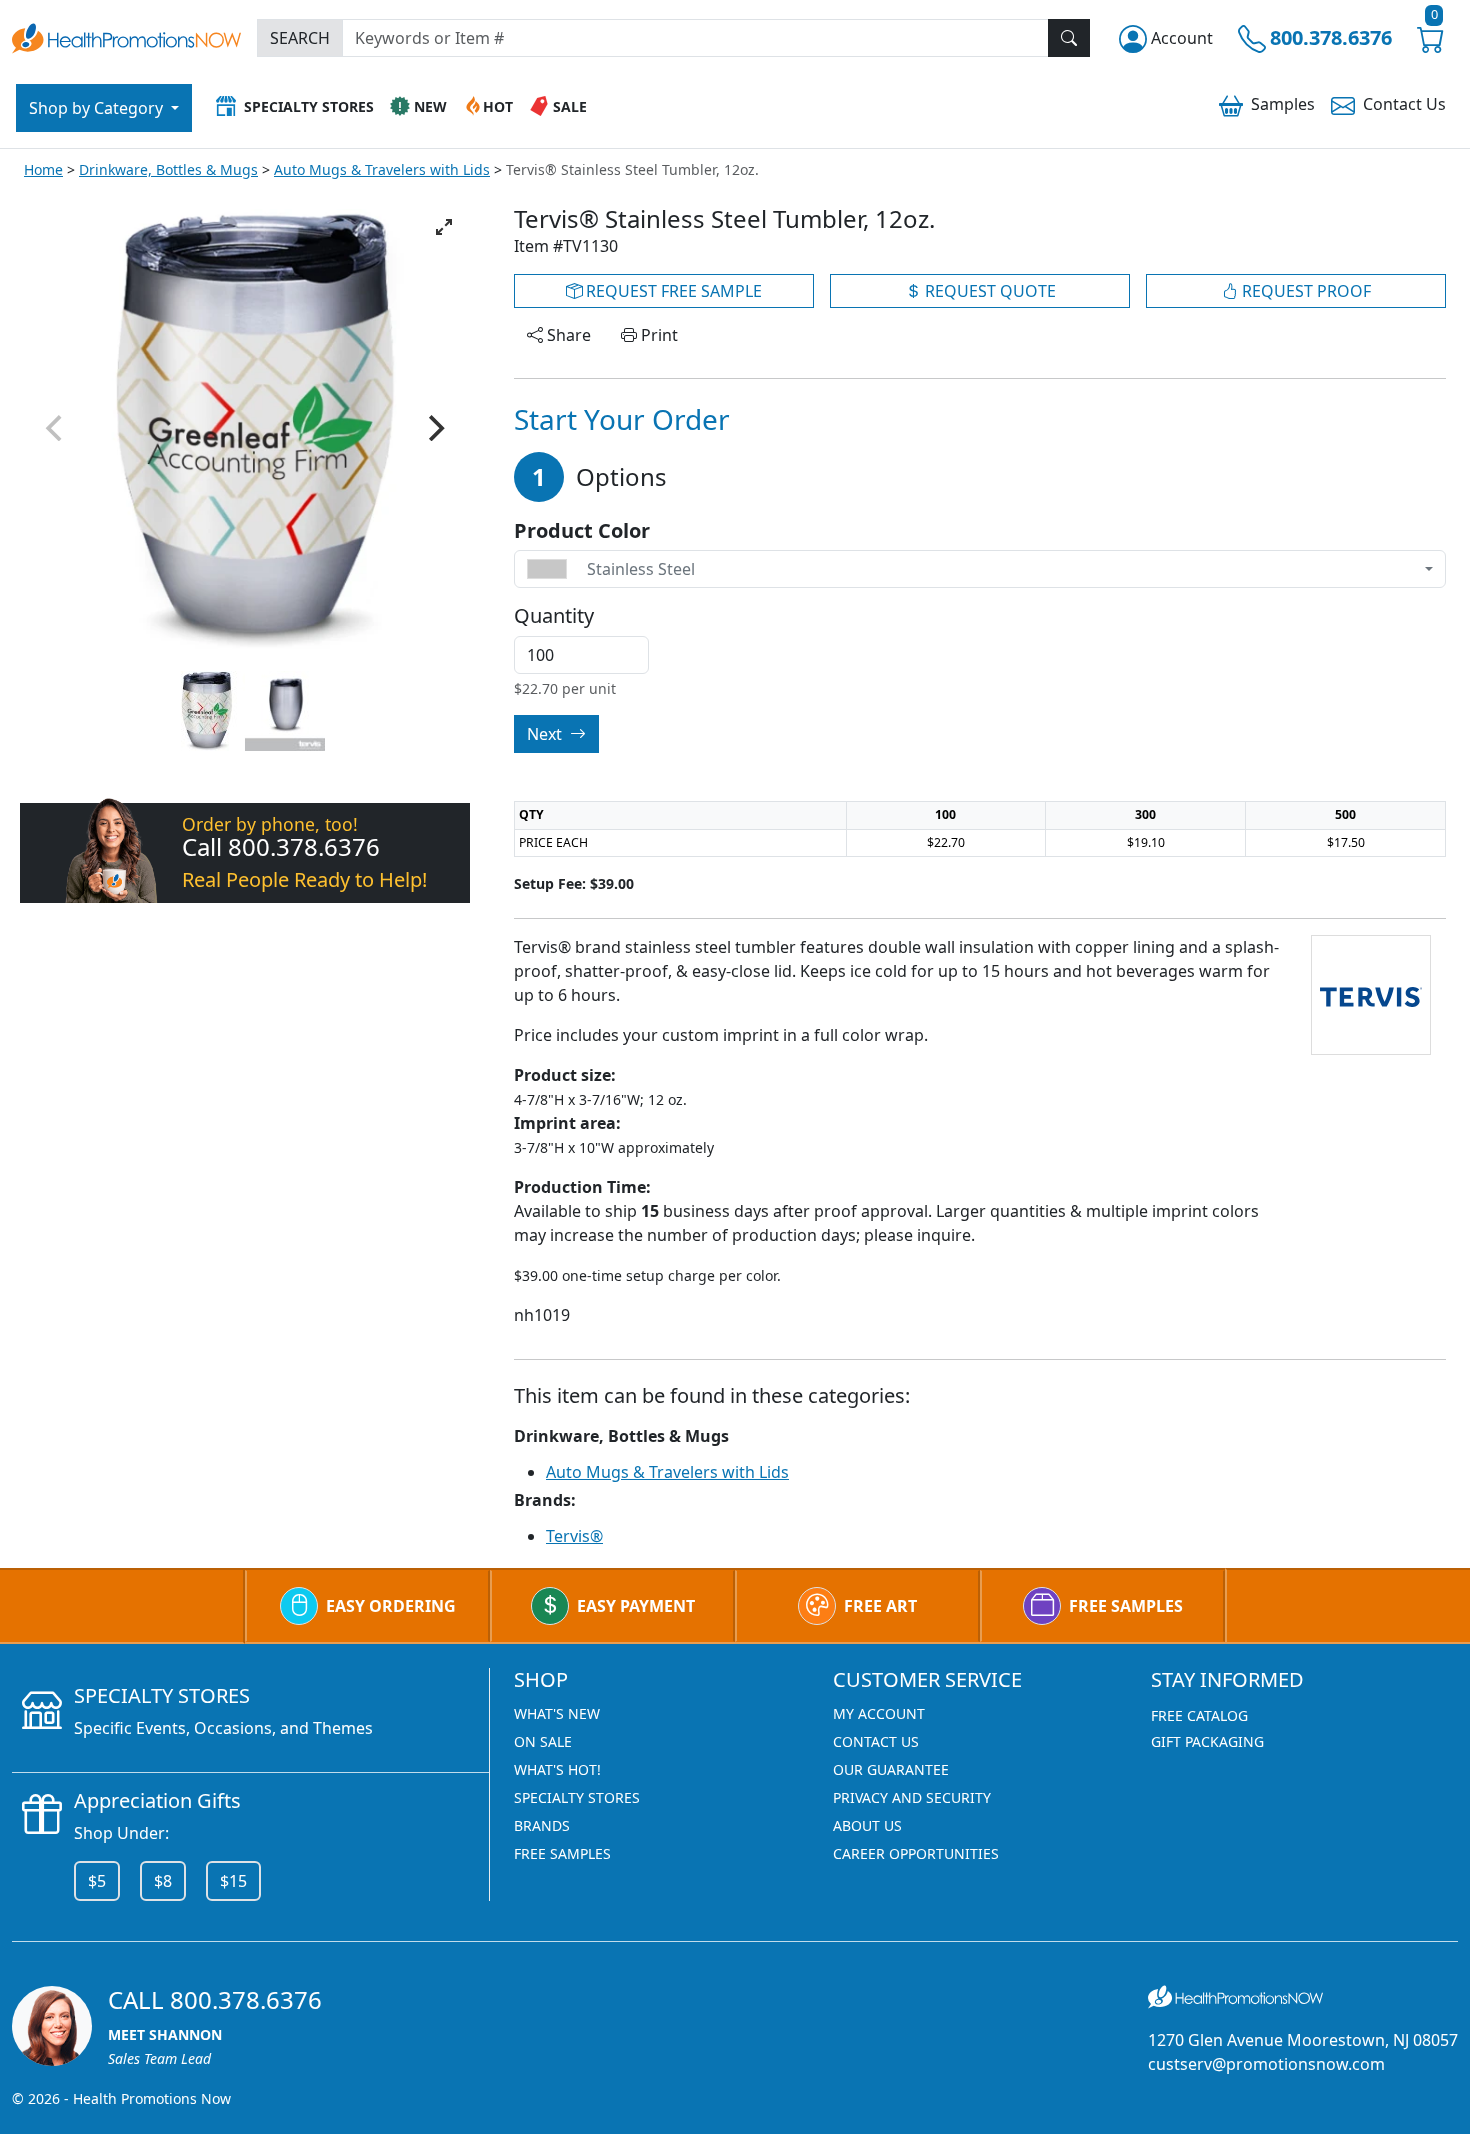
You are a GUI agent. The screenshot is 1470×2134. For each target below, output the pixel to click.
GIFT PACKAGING (1207, 1741)
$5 (97, 1881)
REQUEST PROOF (1304, 291)
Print (657, 335)
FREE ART (880, 1606)
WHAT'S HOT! (557, 1769)
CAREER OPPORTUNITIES (916, 1853)
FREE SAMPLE (672, 291)
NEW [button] (430, 106)
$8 (163, 1881)
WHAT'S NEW (557, 1713)
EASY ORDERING (391, 1606)
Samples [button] (1283, 104)
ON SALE (543, 1741)
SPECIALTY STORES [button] (309, 106)
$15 (233, 1881)
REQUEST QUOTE (988, 291)
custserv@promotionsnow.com (1266, 2064)
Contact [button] (1404, 104)
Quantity (554, 616)
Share (567, 335)
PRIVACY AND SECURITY (912, 1797)
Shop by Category (98, 108)
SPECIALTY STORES (577, 1797)
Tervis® (574, 1536)
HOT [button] (498, 106)
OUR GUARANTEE (891, 1769)
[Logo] (126, 35)
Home (43, 169)
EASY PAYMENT (636, 1606)
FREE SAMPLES (1126, 1606)
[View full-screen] (444, 227)
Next (546, 734)
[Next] (434, 428)
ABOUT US (867, 1825)
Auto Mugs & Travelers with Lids (382, 169)
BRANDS (542, 1825)
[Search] (1069, 38)
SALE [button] (570, 106)
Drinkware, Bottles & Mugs (168, 169)
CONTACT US (876, 1741)
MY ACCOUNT (879, 1713)
